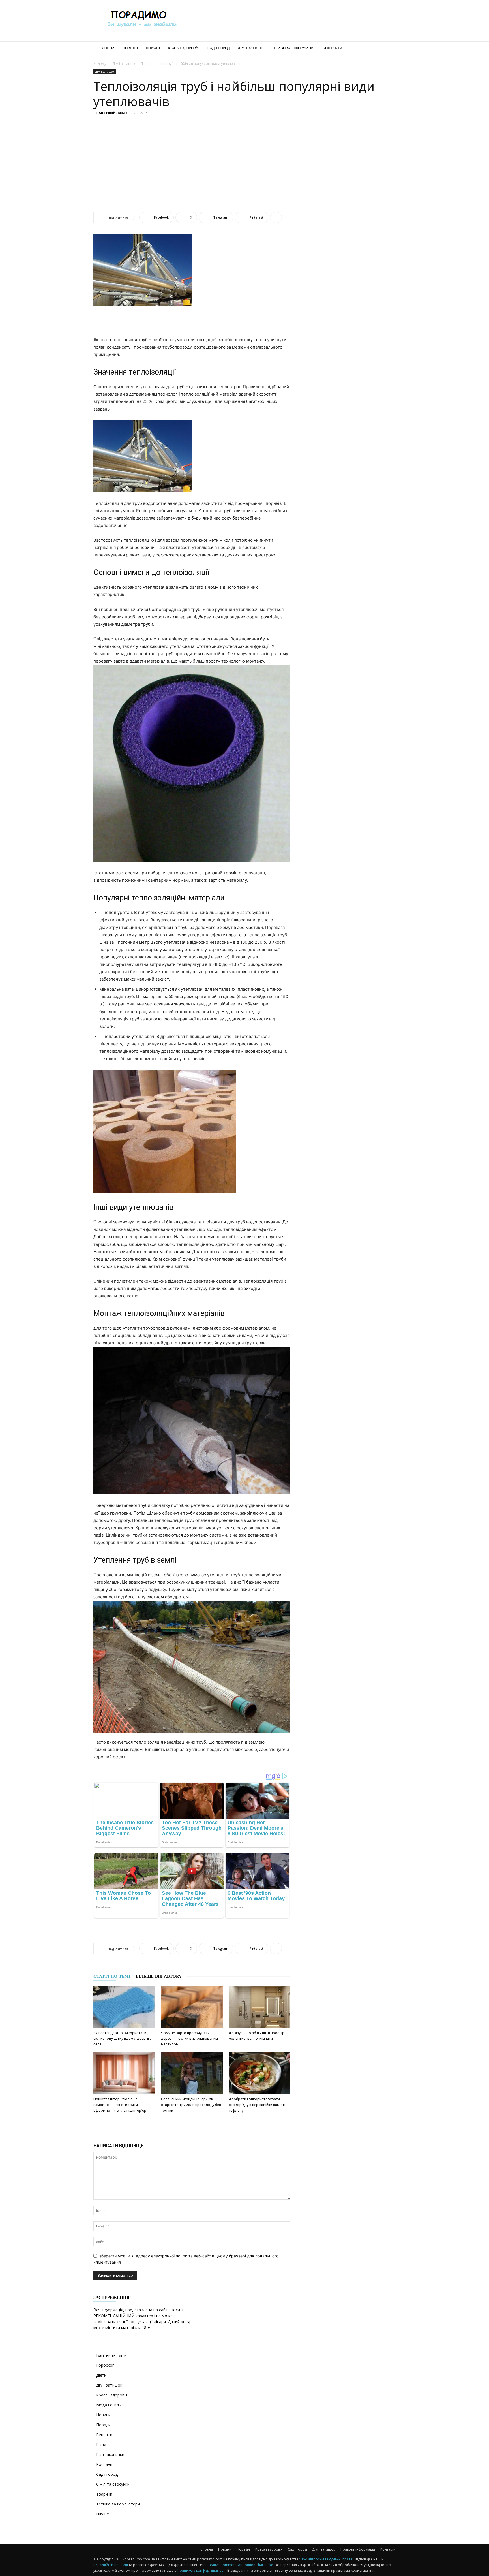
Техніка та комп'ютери (118, 2504)
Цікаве (103, 2514)
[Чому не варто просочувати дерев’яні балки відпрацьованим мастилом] (192, 2007)
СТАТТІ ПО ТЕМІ (112, 1976)
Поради (153, 48)
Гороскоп (105, 2365)
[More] (276, 217)
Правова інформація (294, 48)
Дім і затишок (252, 48)
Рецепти (104, 2435)
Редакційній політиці (111, 2565)
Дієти (101, 2375)
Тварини (104, 2494)
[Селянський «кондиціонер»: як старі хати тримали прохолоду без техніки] (192, 2073)
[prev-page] (186, 2122)
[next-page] (195, 2122)
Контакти (332, 48)
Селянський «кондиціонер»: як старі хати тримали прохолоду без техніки (191, 2105)
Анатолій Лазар (113, 113)
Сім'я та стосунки (113, 2484)
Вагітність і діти (111, 2355)
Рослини (104, 2464)
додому (100, 64)
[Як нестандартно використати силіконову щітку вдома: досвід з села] (124, 2007)
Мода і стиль (109, 2405)
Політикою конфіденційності (201, 2570)
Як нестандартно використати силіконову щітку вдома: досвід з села (123, 2038)
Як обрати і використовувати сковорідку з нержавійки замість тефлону (258, 2105)
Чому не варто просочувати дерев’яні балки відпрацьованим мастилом (189, 2038)
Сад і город (219, 48)
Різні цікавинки (110, 2454)
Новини (130, 48)
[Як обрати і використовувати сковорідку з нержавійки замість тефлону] (259, 2073)
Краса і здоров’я (184, 48)
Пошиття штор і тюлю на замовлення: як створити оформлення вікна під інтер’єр (120, 2105)
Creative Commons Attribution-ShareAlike (240, 2565)
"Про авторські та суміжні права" (326, 2559)
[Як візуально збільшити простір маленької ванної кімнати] (259, 2007)
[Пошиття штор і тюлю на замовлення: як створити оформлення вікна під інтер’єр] (124, 2073)
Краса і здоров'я (112, 2395)
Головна (106, 48)
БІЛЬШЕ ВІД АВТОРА (158, 1976)
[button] (389, 49)
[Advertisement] (293, 21)
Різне (101, 2444)
